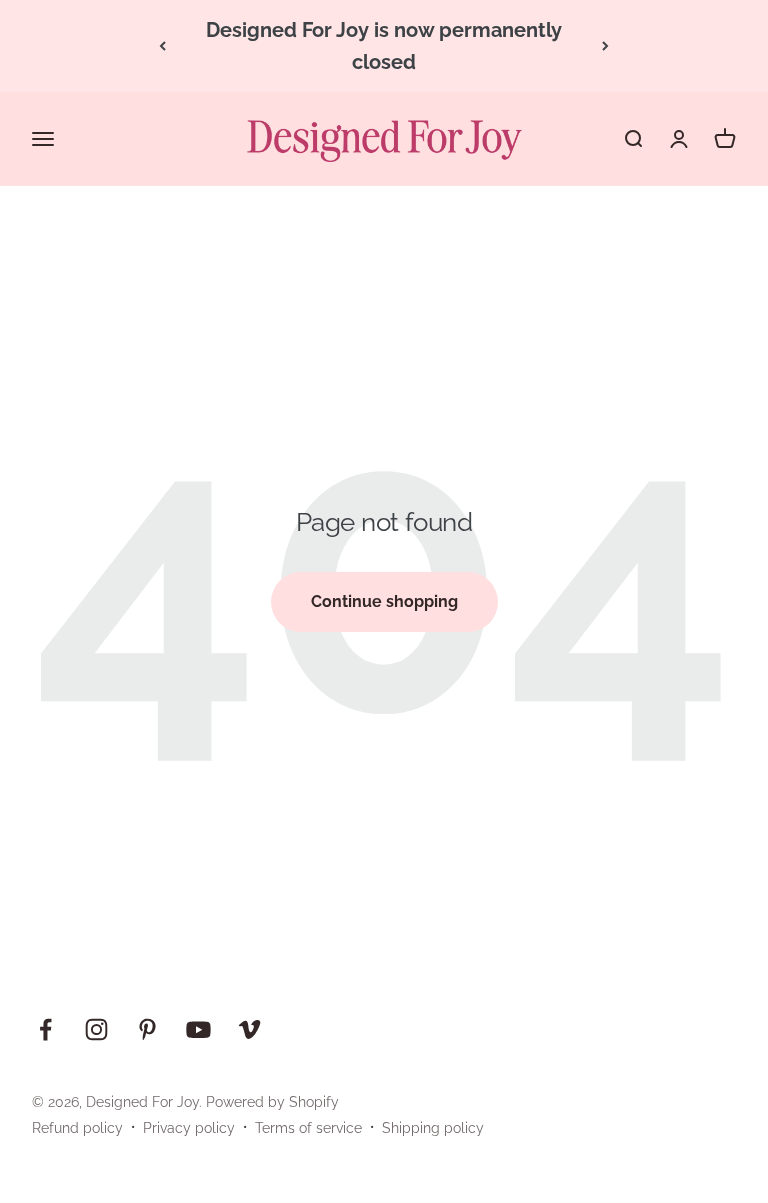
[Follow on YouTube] (198, 1029)
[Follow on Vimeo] (249, 1029)
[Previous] (162, 46)
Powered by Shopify (272, 1102)
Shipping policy (433, 1128)
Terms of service (308, 1128)
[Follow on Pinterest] (147, 1029)
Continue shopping (384, 601)
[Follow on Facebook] (45, 1029)
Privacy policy (189, 1128)
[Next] (605, 46)
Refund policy (77, 1128)
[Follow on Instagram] (96, 1029)
